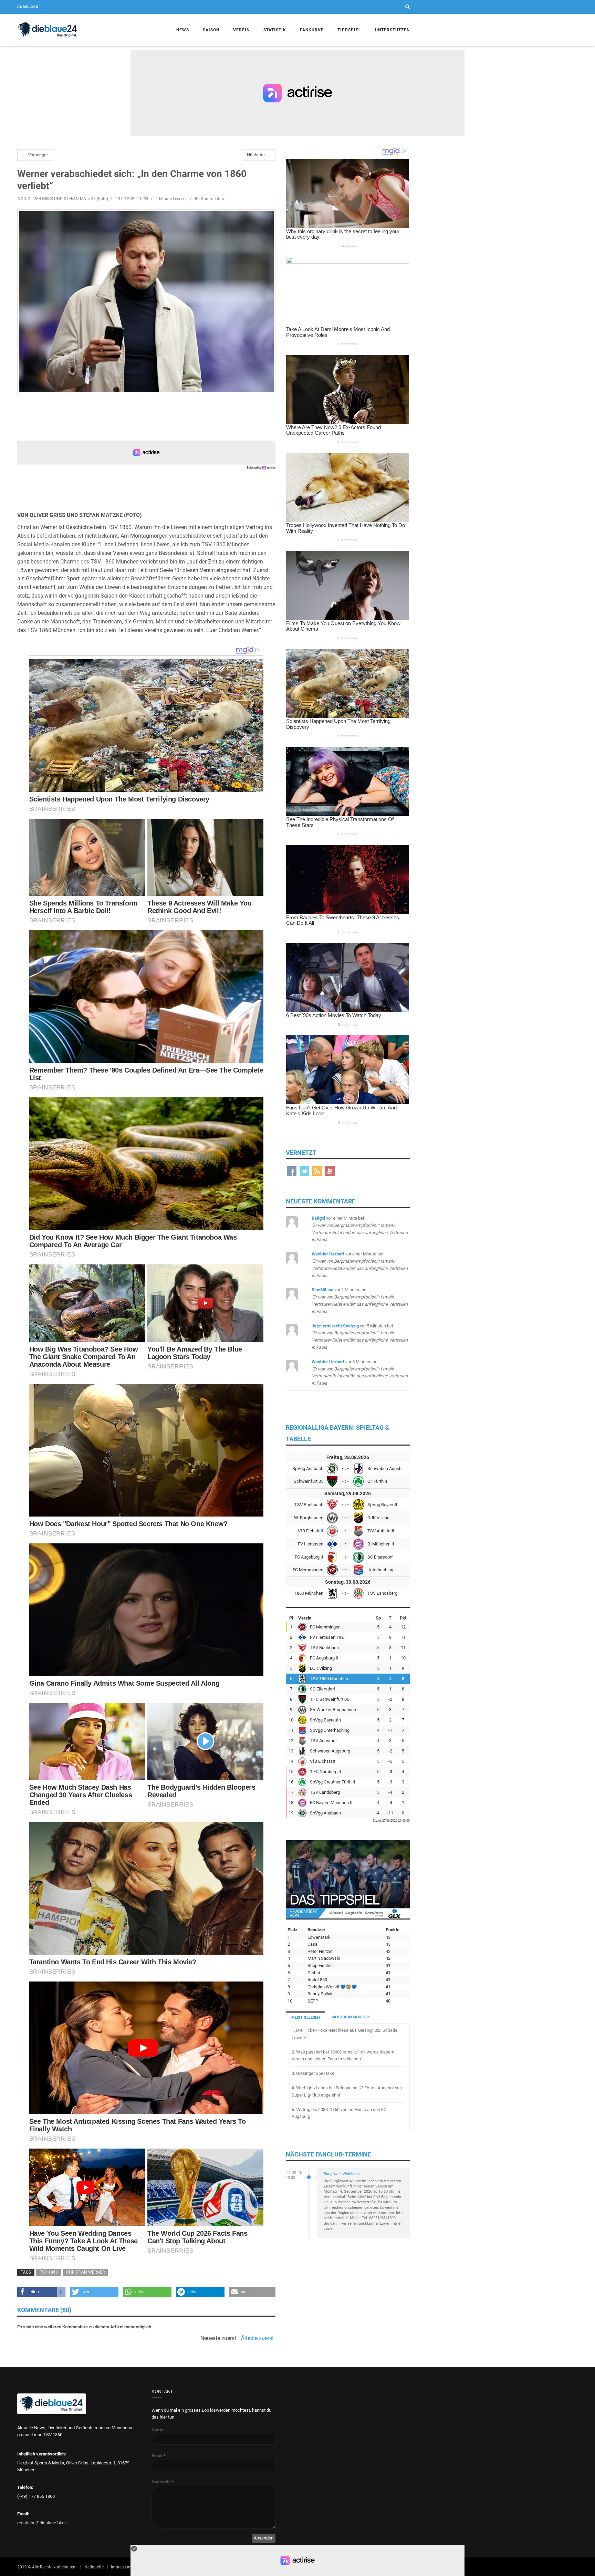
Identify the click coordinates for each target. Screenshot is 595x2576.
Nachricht (163, 2482)
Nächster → (259, 155)
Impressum (121, 2567)
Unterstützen (392, 30)
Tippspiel (349, 30)
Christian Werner (85, 2272)
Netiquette (94, 2567)
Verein (241, 30)
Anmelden (28, 7)
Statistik (275, 30)
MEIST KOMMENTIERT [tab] (351, 2017)
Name (157, 2430)
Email (158, 2456)
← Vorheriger (35, 155)
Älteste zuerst (257, 2338)
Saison (211, 30)
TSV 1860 (49, 2272)
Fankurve (312, 30)
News (183, 30)
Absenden (264, 2538)
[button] (41, 2292)
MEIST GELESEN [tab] (306, 2018)
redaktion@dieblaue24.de (42, 2523)
